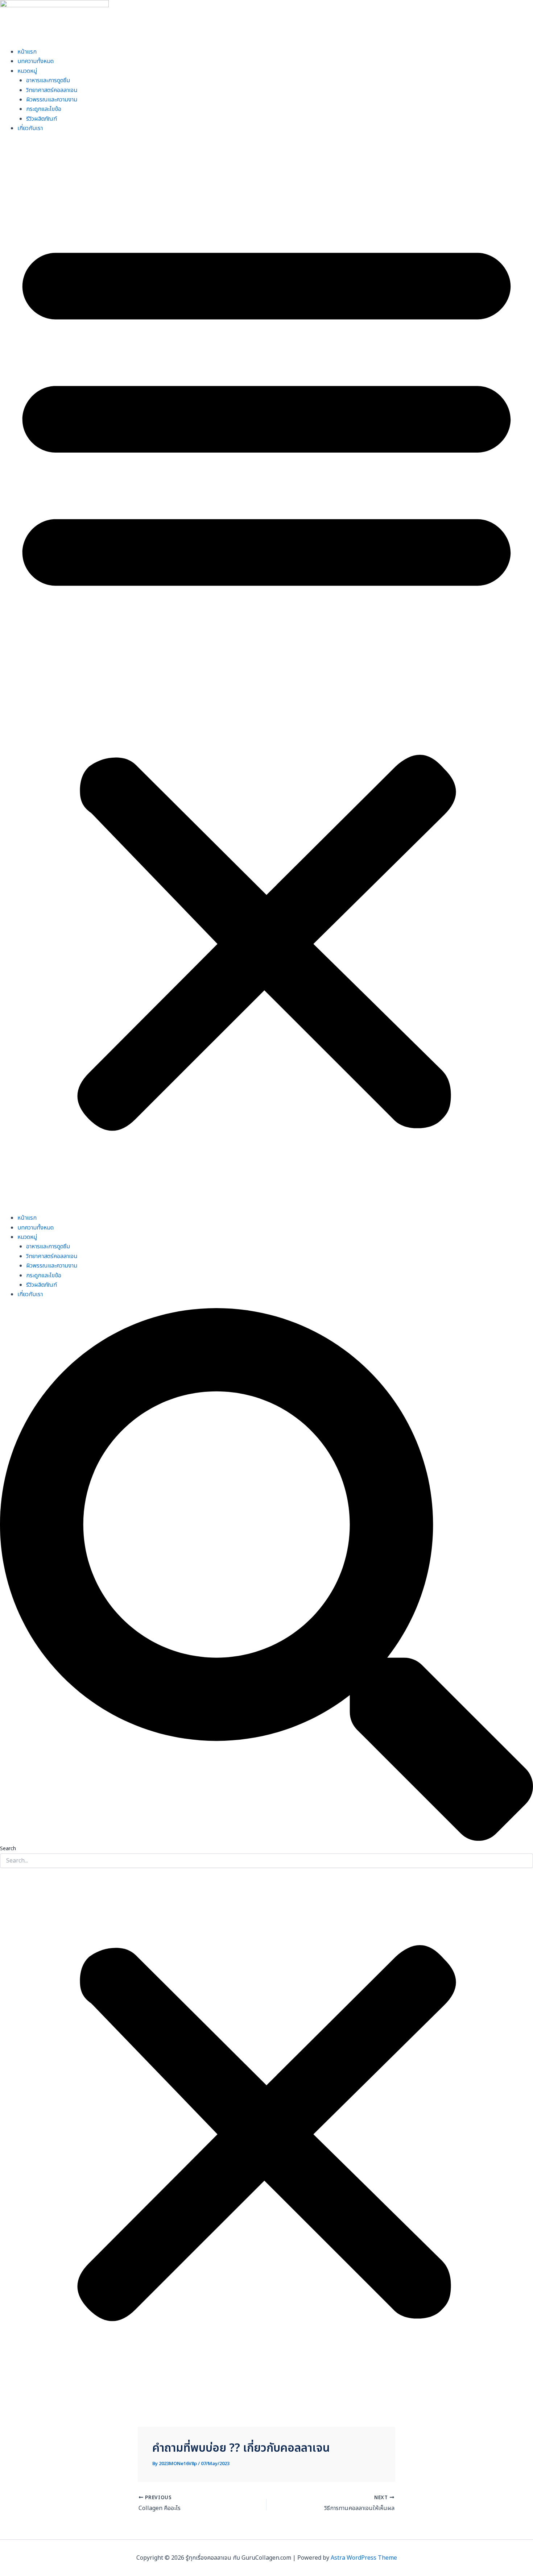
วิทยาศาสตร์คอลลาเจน (52, 90)
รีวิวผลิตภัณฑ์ (42, 119)
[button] (266, 678)
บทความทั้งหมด (36, 61)
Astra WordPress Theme (364, 2558)
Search (8, 1849)
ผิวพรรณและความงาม (52, 100)
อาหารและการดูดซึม (48, 80)
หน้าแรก (27, 52)
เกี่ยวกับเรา (30, 128)
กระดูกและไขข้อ (44, 109)
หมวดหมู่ (27, 71)
